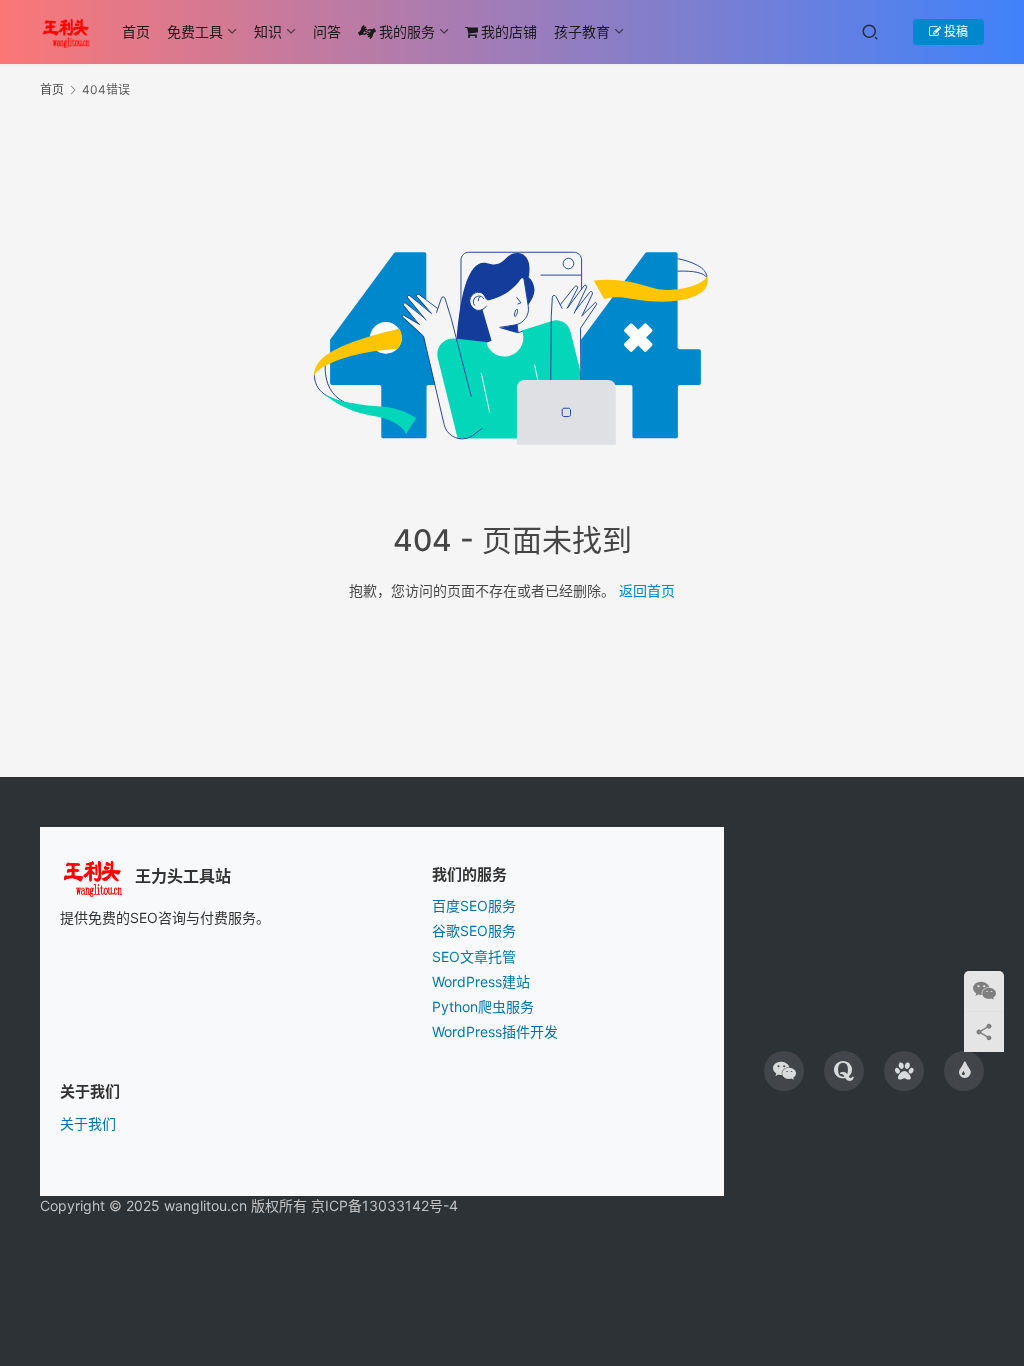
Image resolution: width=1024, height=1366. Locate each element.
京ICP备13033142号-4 (384, 1205)
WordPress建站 (481, 981)
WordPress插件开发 (495, 1031)
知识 (268, 31)
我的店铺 (509, 31)
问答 (327, 31)
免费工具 (195, 31)
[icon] (784, 1071)
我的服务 (407, 31)
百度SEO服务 (474, 905)
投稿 (954, 31)
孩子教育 (582, 31)
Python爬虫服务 (483, 1006)
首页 (136, 31)
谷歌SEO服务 (474, 930)
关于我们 (88, 1123)
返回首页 (647, 590)
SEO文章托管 (474, 956)
